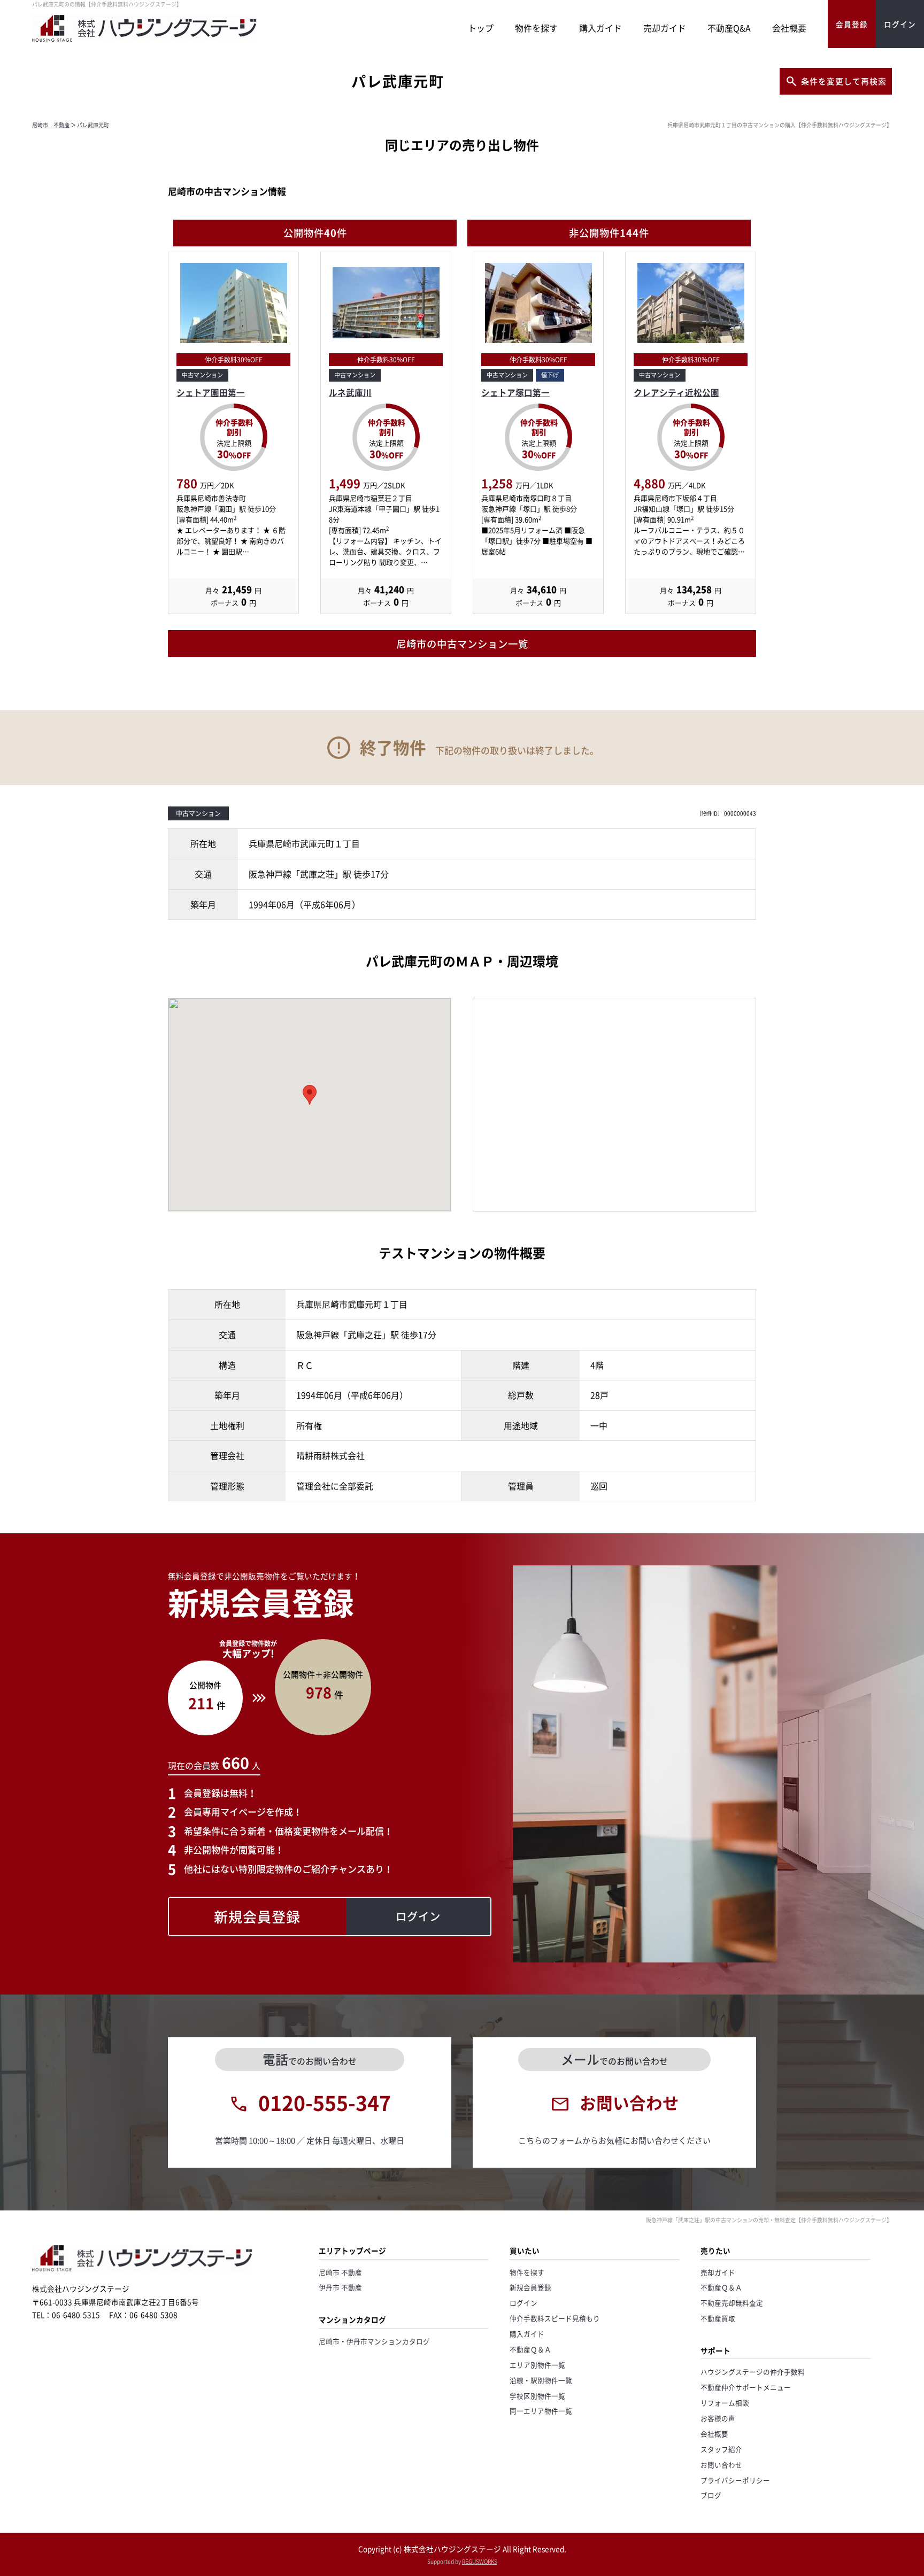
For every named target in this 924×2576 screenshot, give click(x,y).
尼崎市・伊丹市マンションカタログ (374, 2341)
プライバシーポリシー (735, 2480)
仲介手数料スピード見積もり (555, 2318)
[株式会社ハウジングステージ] (144, 41)
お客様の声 (718, 2418)
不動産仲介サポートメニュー (746, 2387)
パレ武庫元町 (93, 125)
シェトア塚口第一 (515, 393)
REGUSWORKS (480, 2561)
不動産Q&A (729, 28)
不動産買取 (718, 2318)
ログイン (523, 2303)
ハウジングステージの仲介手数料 (753, 2372)
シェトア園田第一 (211, 393)
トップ (481, 28)
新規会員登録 (530, 2287)
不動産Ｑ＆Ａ (530, 2349)
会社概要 (789, 28)
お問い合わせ (721, 2465)
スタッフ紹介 (721, 2449)
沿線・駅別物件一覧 (541, 2380)
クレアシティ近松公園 (676, 393)
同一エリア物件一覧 (541, 2411)
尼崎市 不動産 (51, 125)
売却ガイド (665, 28)
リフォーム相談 (725, 2403)
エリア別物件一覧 (537, 2365)
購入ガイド (600, 28)
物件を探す (536, 28)
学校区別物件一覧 (537, 2396)
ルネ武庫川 (350, 393)
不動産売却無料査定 (732, 2303)
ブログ (711, 2495)
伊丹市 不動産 (340, 2287)
